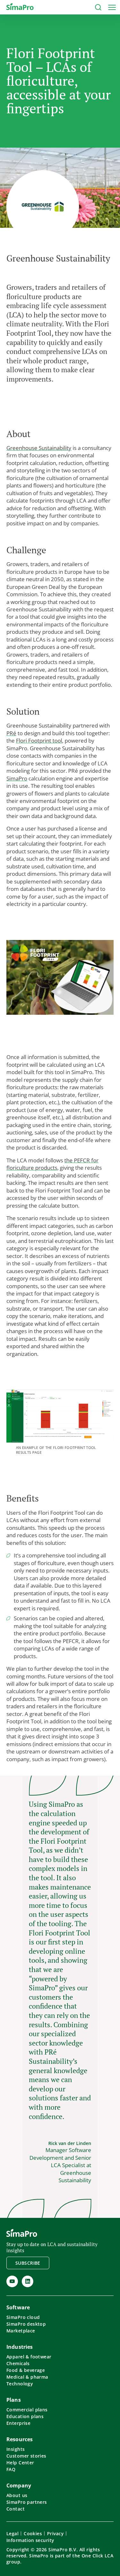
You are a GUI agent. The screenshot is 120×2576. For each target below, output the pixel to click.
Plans (14, 2400)
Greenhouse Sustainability (39, 448)
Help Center (20, 2463)
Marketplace (21, 2331)
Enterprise (18, 2423)
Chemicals (18, 2363)
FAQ (11, 2469)
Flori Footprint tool (39, 741)
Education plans (25, 2416)
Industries (20, 2347)
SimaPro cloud (23, 2317)
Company (19, 2486)
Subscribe (28, 2263)
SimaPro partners (27, 2502)
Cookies (33, 2533)
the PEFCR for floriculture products (52, 1164)
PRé (11, 733)
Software (18, 2307)
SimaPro (17, 778)
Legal (12, 2533)
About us (17, 2495)
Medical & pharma (27, 2377)
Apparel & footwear (29, 2357)
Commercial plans (27, 2410)
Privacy (55, 2533)
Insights (16, 2449)
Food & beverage (26, 2370)
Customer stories (26, 2456)
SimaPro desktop (26, 2324)
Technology (20, 2384)
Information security (30, 2540)
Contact (16, 2509)
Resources (20, 2439)
